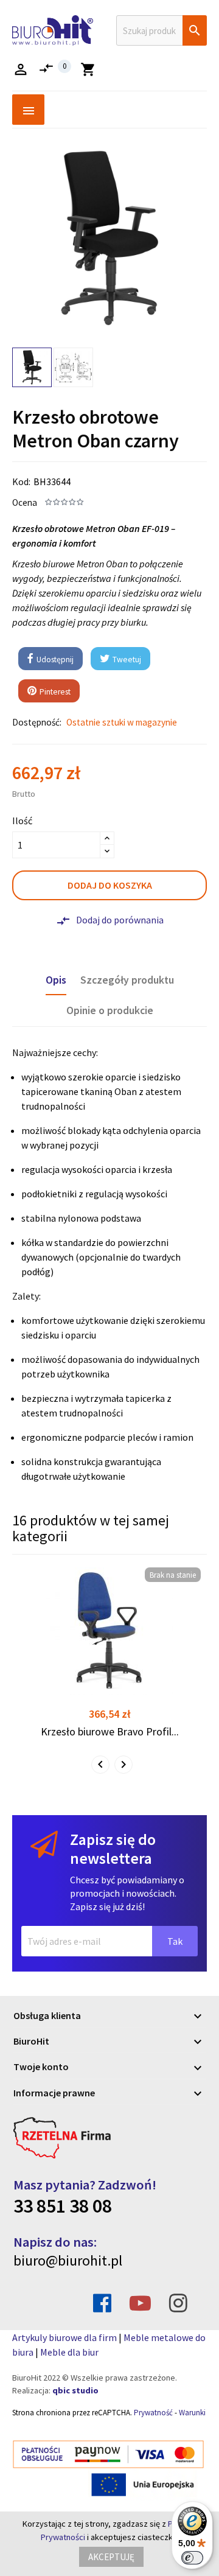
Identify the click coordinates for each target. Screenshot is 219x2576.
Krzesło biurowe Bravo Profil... (110, 1731)
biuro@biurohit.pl (68, 2260)
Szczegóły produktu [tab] (127, 980)
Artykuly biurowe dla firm (64, 2337)
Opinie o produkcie (110, 1010)
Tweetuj (126, 660)
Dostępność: (37, 722)
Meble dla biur (69, 2352)
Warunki (192, 2413)
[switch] (192, 2558)
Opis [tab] (56, 980)
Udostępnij (54, 660)
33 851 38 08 (63, 2206)
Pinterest (54, 692)
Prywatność (153, 2413)
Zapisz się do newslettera (113, 1849)
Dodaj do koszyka (110, 885)
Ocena (25, 502)
